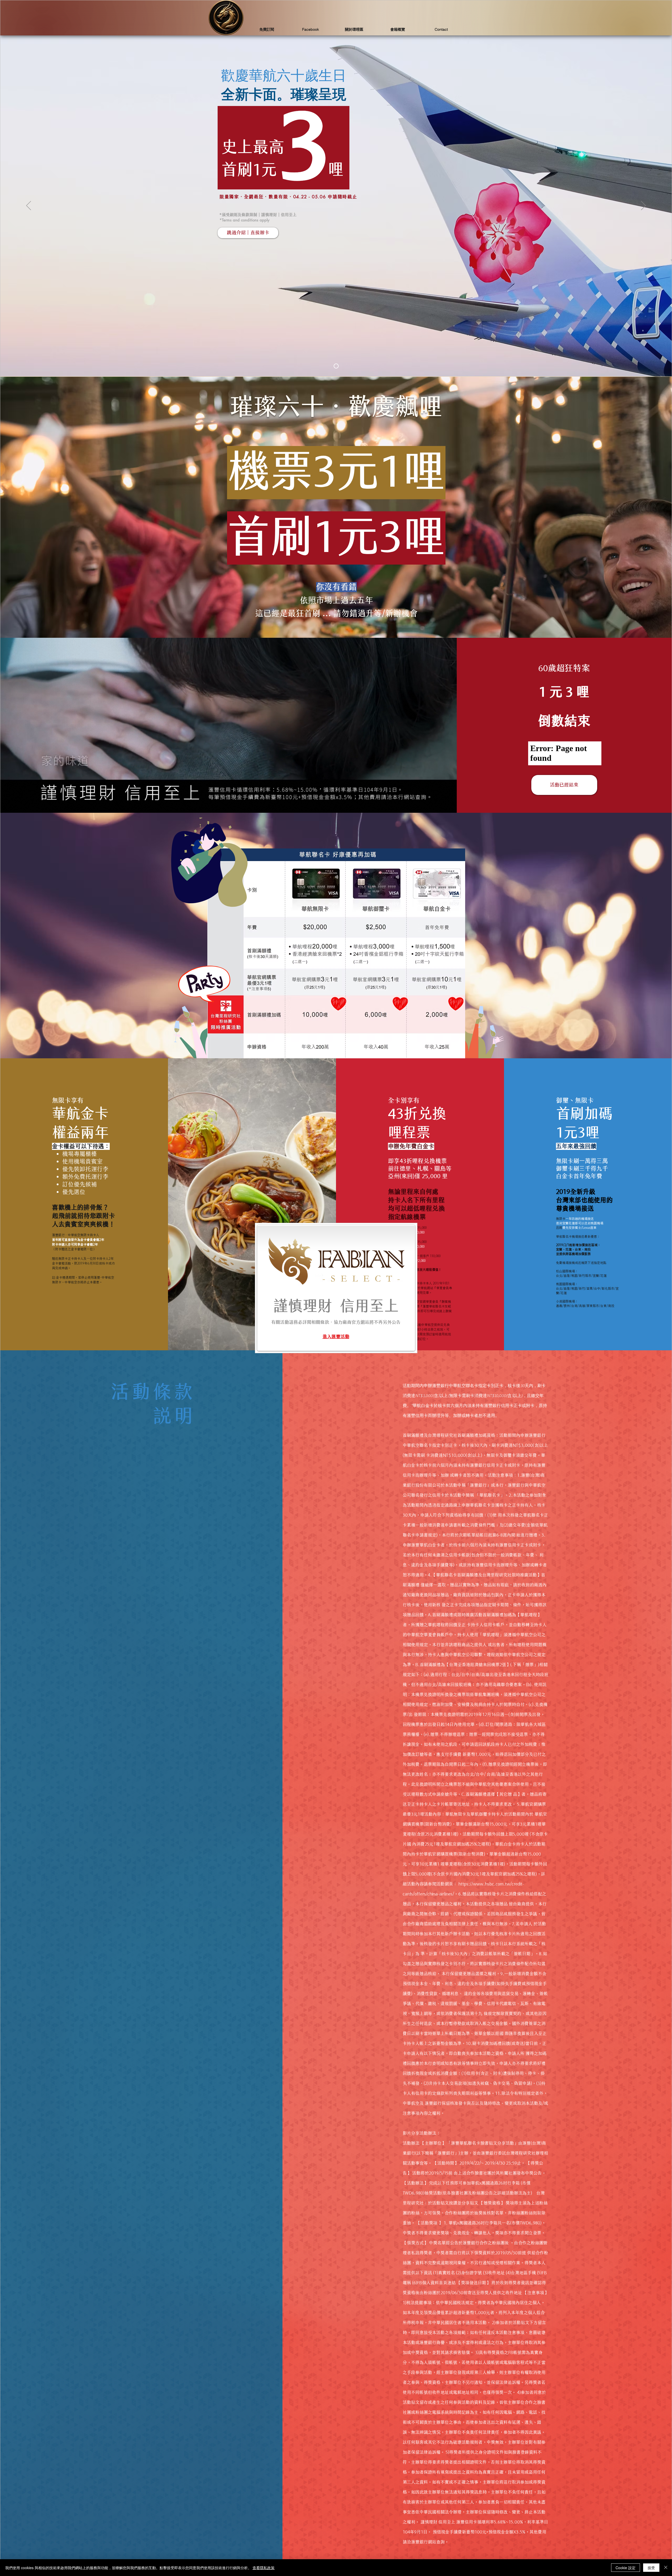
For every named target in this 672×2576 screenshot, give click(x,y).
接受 (651, 2568)
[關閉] (666, 2568)
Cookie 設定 (626, 2568)
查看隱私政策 (264, 2568)
